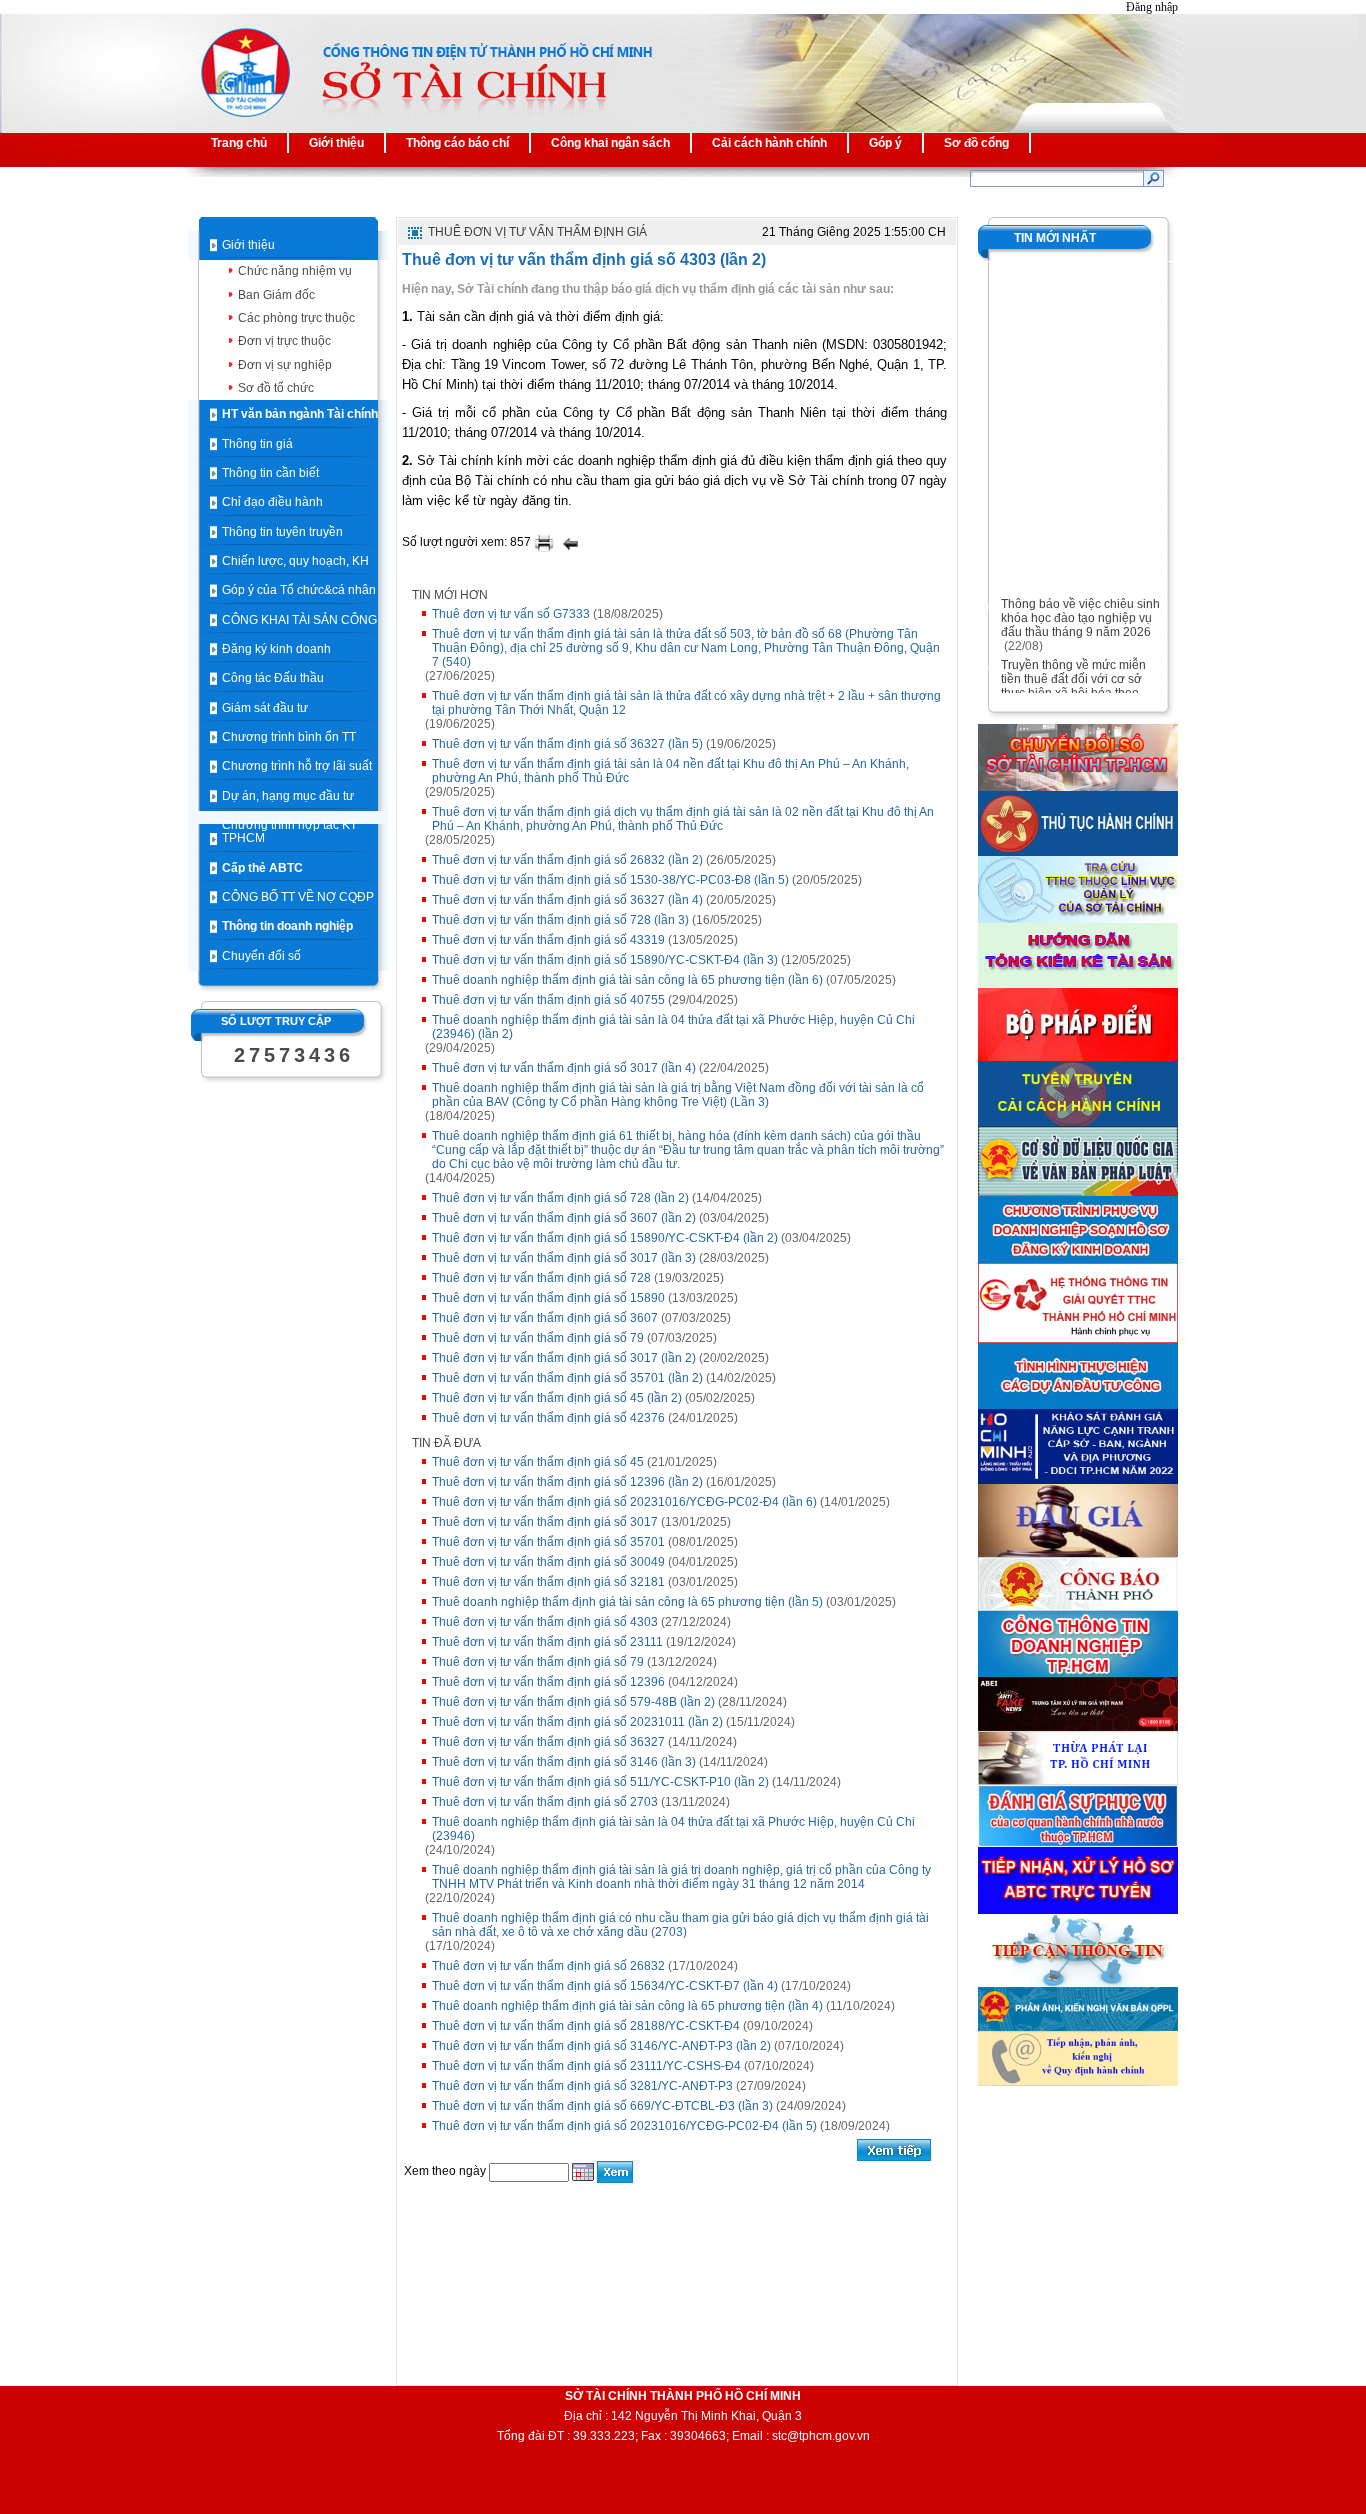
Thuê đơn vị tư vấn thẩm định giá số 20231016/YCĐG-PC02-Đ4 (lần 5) (624, 2126)
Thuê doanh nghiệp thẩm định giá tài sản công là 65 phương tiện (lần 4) (627, 2006)
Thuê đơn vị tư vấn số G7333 (511, 614)
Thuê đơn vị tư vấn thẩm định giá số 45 (538, 1462)
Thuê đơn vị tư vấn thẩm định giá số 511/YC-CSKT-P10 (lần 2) (600, 1782)
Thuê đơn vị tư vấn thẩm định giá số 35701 (548, 1542)
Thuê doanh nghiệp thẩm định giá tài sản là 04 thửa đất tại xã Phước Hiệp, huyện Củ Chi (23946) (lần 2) (673, 1027)
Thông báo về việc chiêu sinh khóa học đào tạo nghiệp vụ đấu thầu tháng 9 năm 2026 (1080, 609)
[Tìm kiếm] (1153, 178)
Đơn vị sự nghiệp (285, 365)
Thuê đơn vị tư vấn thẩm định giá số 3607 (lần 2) (564, 1218)
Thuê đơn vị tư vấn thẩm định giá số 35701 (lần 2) (567, 1378)
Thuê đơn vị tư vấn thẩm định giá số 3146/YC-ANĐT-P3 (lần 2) (601, 2046)
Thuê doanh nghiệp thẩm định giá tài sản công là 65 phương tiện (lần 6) (627, 980)
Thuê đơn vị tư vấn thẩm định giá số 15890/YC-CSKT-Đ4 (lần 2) (605, 1238)
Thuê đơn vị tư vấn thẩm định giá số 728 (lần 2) (560, 1198)
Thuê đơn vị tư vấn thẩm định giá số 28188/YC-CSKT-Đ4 (586, 2026)
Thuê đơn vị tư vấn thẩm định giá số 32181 (548, 1582)
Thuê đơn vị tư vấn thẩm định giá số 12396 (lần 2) (567, 1482)
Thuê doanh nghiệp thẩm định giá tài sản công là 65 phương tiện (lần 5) (627, 1602)
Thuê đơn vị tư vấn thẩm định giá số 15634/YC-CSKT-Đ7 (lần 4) (605, 1986)
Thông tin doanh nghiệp (287, 926)
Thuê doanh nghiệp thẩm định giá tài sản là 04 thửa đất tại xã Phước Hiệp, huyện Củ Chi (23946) (673, 1829)
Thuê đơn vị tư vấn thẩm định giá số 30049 (548, 1562)
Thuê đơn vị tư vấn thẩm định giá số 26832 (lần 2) (567, 860)
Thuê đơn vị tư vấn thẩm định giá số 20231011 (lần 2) (577, 1722)
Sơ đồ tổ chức (276, 388)
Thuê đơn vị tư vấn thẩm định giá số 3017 (545, 1522)
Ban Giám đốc (276, 295)
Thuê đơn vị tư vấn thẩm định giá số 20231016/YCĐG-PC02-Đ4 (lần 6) (624, 1502)
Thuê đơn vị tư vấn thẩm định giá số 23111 (547, 1642)
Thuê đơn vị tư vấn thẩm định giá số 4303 (545, 1622)
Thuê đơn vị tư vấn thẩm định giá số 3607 (545, 1318)
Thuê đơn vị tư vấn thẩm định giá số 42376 (548, 1418)
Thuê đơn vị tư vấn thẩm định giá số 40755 (548, 1000)
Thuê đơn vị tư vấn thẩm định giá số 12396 (548, 1682)
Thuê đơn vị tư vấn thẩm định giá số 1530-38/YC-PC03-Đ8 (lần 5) (610, 880)
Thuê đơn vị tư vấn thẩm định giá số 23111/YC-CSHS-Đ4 (586, 2066)
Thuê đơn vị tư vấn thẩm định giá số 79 (538, 1338)
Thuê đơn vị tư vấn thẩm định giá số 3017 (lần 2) (564, 1358)
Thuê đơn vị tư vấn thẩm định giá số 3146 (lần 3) (564, 1762)
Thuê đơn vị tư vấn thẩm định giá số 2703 (545, 1802)
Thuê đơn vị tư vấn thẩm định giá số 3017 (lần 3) (564, 1258)
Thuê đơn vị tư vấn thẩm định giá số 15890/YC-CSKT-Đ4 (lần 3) (605, 960)
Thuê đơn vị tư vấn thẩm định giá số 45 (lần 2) (557, 1398)
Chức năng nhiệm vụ (295, 271)
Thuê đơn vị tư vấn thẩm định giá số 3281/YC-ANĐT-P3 (582, 2086)
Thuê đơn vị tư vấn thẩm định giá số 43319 (548, 940)
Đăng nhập (1152, 7)
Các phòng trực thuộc (296, 318)
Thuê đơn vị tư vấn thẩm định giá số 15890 (548, 1298)
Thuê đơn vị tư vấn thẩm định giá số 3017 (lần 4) (564, 1068)
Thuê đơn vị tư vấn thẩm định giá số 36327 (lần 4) (567, 900)
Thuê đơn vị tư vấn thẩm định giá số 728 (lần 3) (560, 920)
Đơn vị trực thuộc (284, 341)
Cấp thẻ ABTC (262, 868)
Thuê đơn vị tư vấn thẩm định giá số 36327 (548, 1742)
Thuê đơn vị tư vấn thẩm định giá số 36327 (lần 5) (567, 744)
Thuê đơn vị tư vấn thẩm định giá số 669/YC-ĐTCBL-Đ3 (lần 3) (602, 2106)
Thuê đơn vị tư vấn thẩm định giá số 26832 (548, 1966)
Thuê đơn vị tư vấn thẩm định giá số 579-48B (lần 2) (573, 1702)
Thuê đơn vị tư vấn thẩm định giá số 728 (541, 1278)
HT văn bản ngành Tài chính (300, 414)
